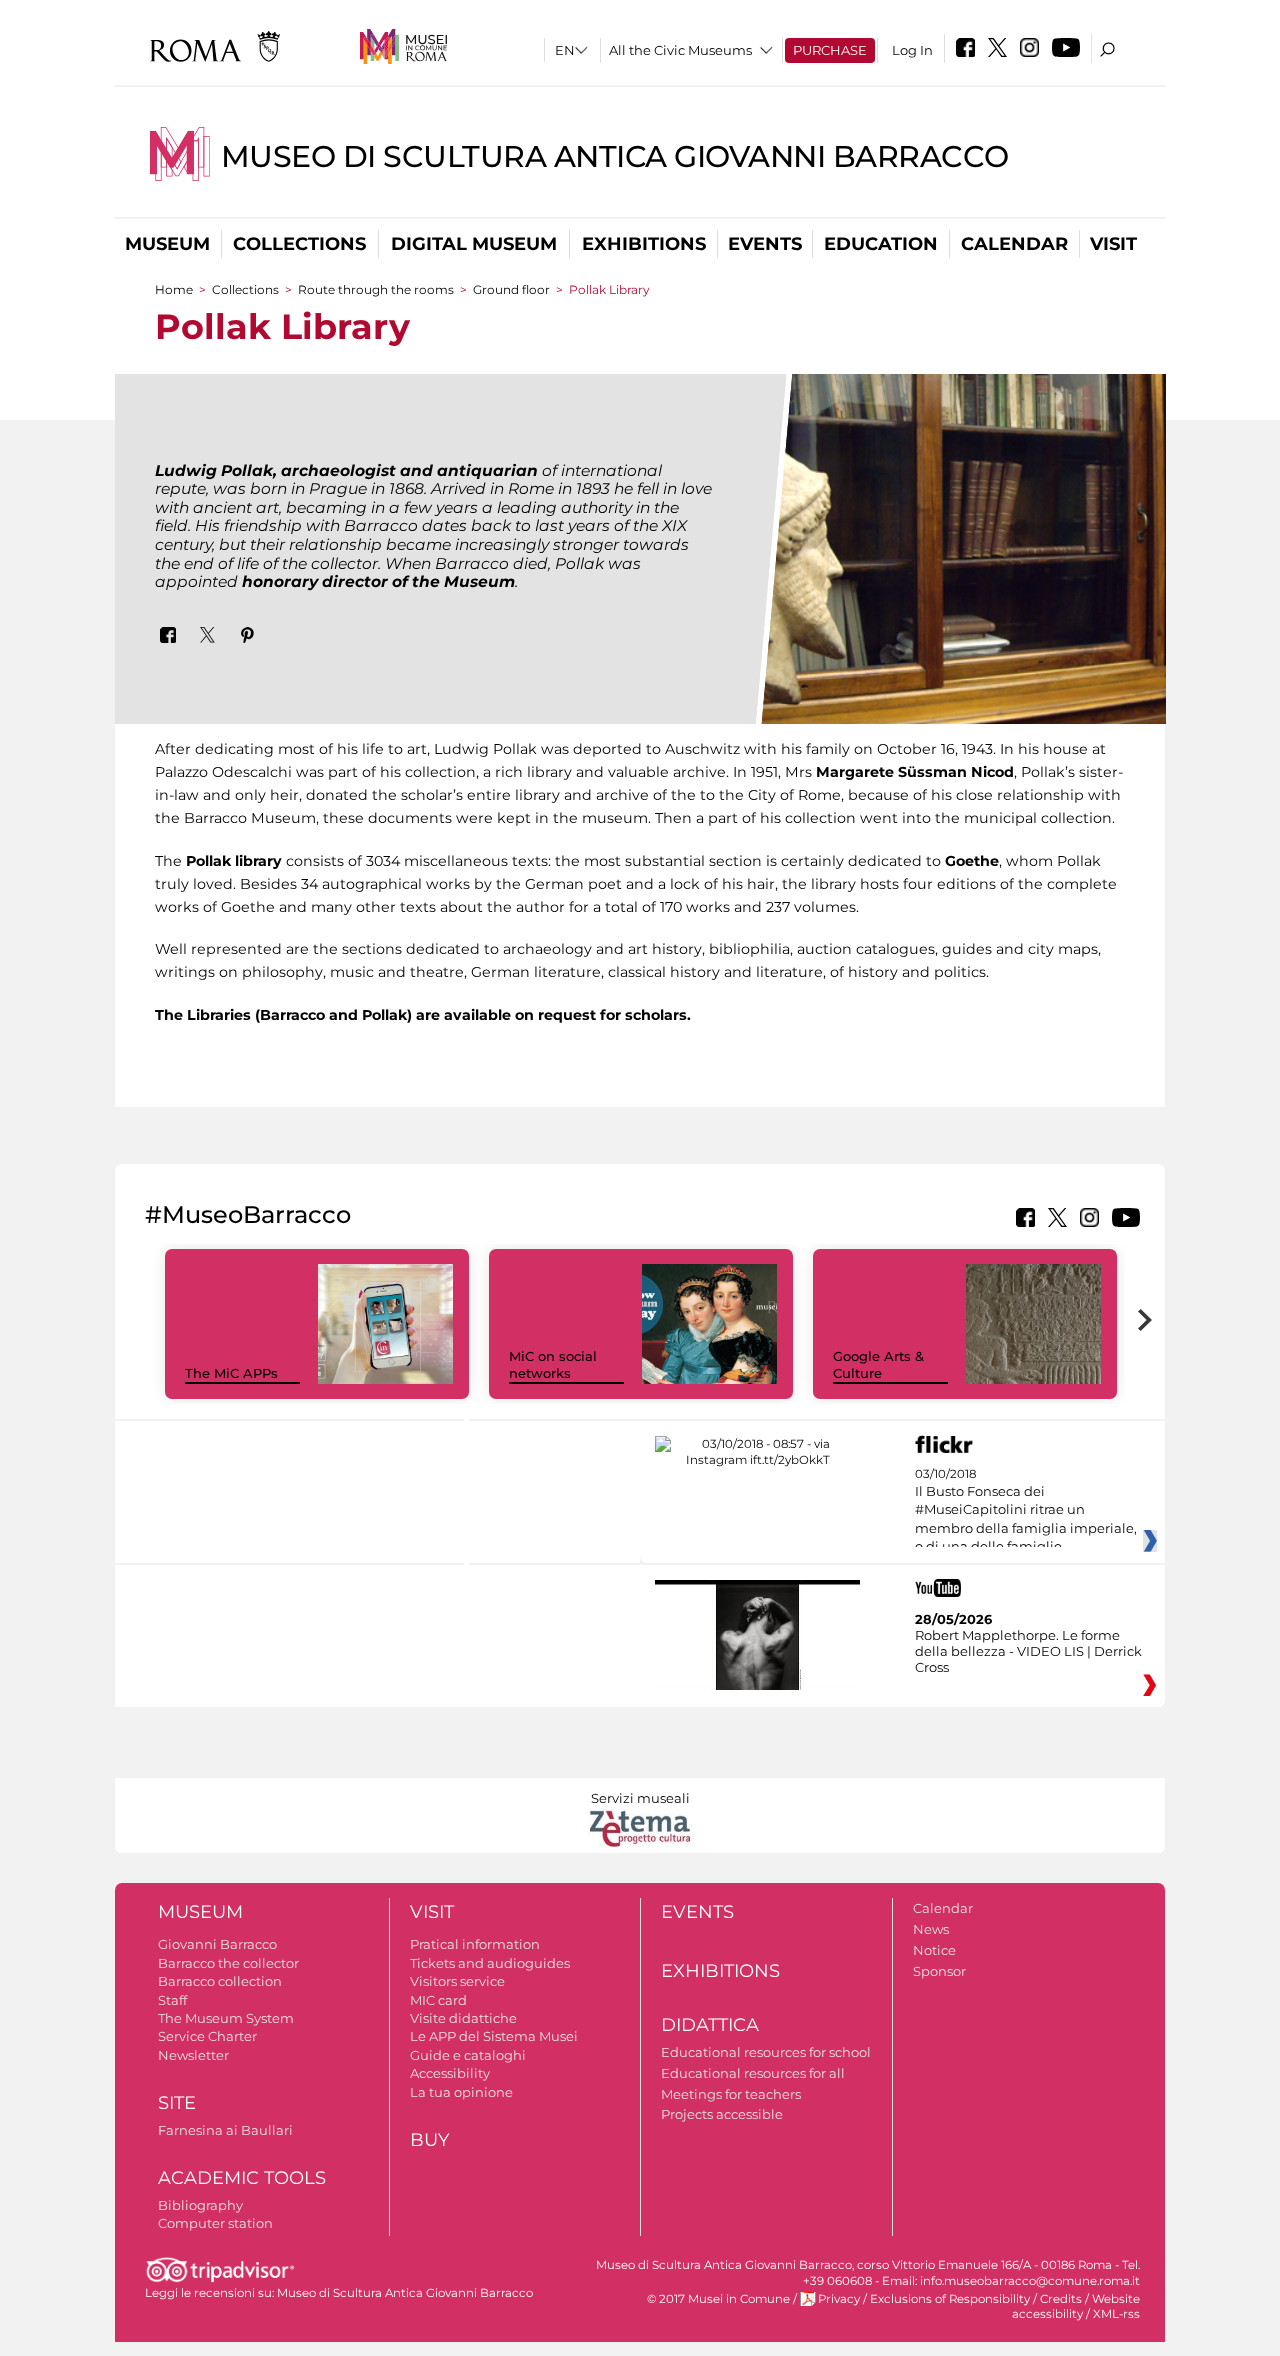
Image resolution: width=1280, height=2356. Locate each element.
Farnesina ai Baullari (225, 2130)
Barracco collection (220, 1981)
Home (174, 289)
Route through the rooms (376, 289)
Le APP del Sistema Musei (494, 2036)
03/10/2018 (1026, 1520)
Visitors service (457, 1981)
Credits (1061, 2299)
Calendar (1014, 244)
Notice (934, 1950)
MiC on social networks (553, 1364)
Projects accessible (722, 2114)
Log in (912, 50)
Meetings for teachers (731, 2094)
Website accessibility (1076, 2306)
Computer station (215, 2223)
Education (881, 244)
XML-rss (1116, 2314)
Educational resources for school (766, 2052)
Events (765, 244)
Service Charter (207, 2036)
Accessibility (450, 2073)
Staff (172, 2000)
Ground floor (511, 289)
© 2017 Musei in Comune (718, 2299)
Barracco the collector (228, 1963)
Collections (299, 244)
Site (177, 2103)
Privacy (839, 2299)
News (931, 1929)
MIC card (438, 2000)
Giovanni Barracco (217, 1944)
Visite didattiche (463, 2018)
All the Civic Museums (680, 50)
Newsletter (193, 2055)
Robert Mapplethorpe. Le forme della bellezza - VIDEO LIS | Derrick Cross (1028, 1651)
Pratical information (475, 1944)
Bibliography (200, 2205)
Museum (167, 244)
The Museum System (226, 2018)
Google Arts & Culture (878, 1364)
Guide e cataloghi (468, 2055)
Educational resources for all (753, 2073)
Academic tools (242, 2178)
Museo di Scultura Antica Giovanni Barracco (615, 156)
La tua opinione (461, 2092)
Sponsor (939, 1971)
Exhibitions (644, 244)
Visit (1113, 244)
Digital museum (474, 244)
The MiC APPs (231, 1373)
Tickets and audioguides (490, 1963)
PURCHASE (830, 50)
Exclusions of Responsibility (950, 2299)
